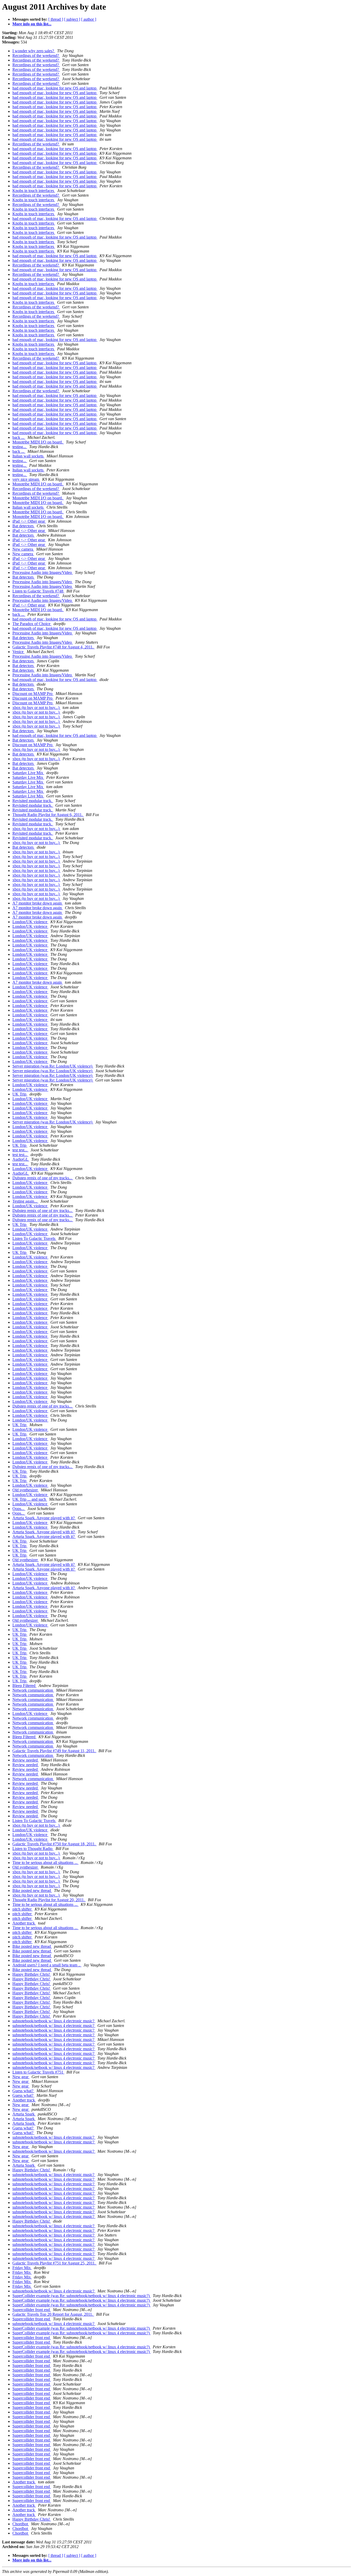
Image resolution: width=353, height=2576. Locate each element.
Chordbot (21, 2524)
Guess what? (23, 2091)
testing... (20, 447)
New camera (23, 549)
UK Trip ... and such (30, 1499)
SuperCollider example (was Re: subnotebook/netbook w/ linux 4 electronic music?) (82, 2296)
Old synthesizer (26, 1490)
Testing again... (25, 1201)
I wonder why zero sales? (34, 51)
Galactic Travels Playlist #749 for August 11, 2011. (54, 1751)
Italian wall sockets (28, 456)
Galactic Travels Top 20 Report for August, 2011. (53, 2314)
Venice (18, 652)
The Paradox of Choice (32, 624)
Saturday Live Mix (28, 773)
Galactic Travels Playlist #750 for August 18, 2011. (55, 1844)
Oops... (19, 1509)
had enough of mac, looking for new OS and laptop (55, 88)
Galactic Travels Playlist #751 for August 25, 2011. (55, 2263)
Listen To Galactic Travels (34, 1238)
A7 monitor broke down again (38, 903)
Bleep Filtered (24, 1686)
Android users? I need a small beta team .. (47, 1965)
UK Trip (20, 1094)
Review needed (26, 1760)
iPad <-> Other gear (29, 521)
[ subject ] (72, 19)
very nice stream (26, 479)
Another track (24, 1923)
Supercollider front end (32, 2310)
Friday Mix (22, 2268)
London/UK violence (30, 922)
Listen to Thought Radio (33, 1849)
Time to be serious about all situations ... (45, 1863)
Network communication (33, 1690)
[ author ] (89, 19)
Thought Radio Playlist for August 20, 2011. (49, 1900)
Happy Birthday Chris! (32, 1974)
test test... (20, 1150)
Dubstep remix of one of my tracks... (43, 1178)
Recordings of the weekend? (36, 55)
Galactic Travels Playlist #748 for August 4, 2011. (53, 647)
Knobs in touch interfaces (34, 191)
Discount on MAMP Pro (33, 694)
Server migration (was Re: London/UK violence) (53, 1066)
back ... (19, 437)
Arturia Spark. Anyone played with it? (44, 1518)
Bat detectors (24, 526)
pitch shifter (22, 1909)
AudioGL (21, 1159)
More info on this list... (32, 24)
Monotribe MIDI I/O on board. (38, 442)
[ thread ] (56, 19)
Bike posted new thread (32, 1890)
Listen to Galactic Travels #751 (38, 2072)
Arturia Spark (24, 2114)
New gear (21, 2077)
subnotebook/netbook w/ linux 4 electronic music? (54, 2021)
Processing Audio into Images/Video (43, 572)
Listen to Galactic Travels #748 (38, 591)
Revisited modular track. (33, 801)
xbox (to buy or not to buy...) (36, 708)
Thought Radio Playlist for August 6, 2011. (48, 815)
